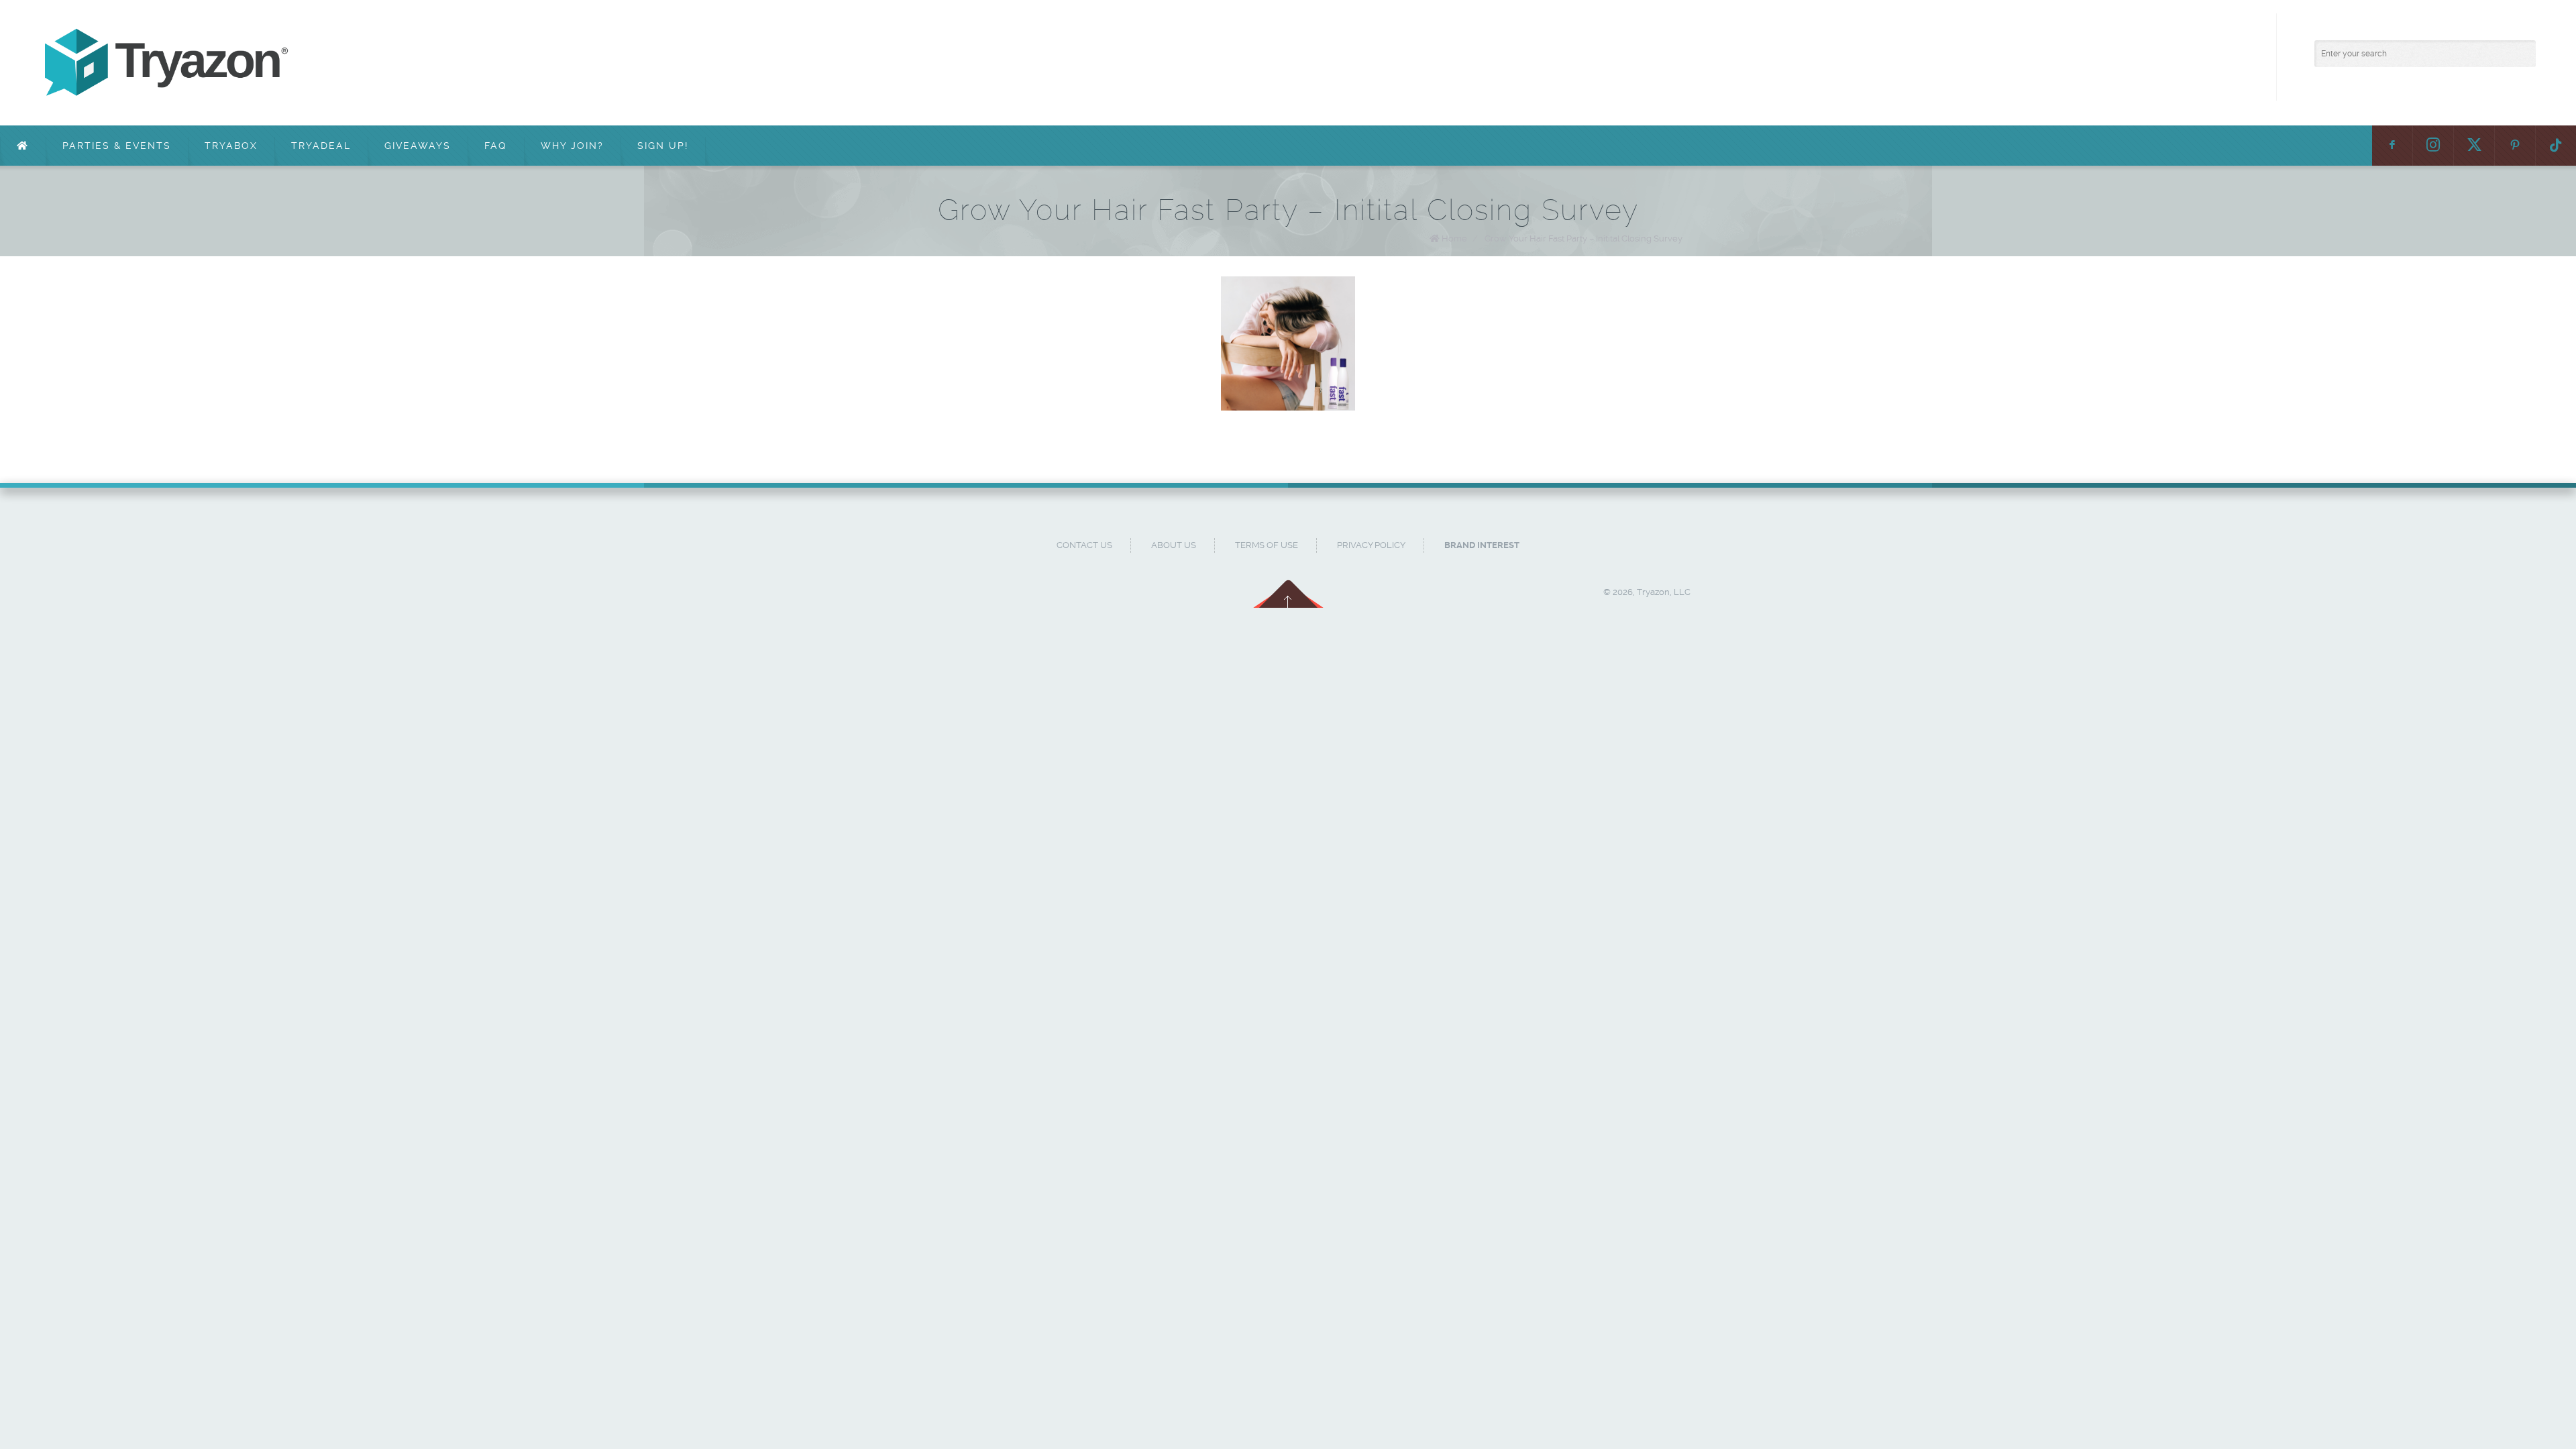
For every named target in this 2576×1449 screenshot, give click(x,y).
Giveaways (418, 146)
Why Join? (572, 146)
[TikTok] (2556, 146)
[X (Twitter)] (2474, 146)
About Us (1174, 545)
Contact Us (1084, 545)
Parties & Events (117, 146)
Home (1454, 238)
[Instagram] (2433, 146)
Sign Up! (663, 146)
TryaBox (231, 146)
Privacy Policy (1371, 545)
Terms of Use (1267, 545)
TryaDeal (321, 146)
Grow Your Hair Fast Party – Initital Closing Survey (1584, 238)
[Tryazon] (433, 63)
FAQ (496, 146)
